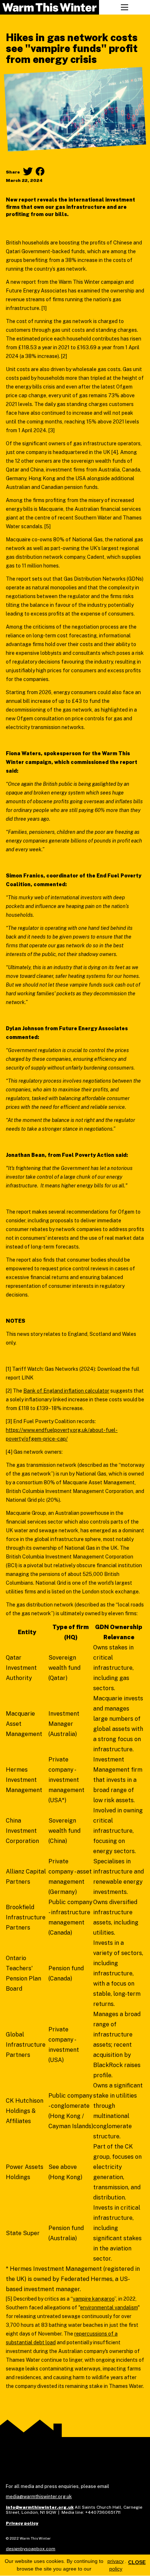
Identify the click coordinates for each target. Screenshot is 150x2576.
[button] (125, 7)
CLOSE (137, 2562)
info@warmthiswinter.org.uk (40, 2507)
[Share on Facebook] (40, 171)
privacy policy (116, 2565)
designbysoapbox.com (31, 2549)
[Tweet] (28, 171)
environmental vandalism (109, 2308)
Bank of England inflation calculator (66, 1391)
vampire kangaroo (94, 2299)
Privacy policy (22, 2523)
